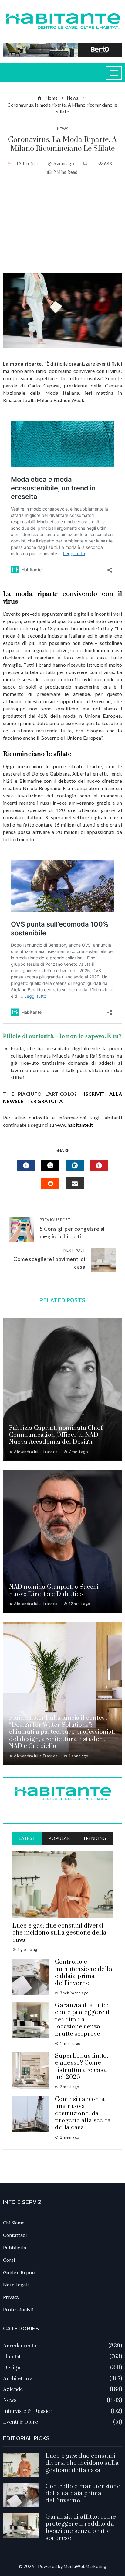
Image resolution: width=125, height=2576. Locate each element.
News (63, 129)
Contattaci (15, 2235)
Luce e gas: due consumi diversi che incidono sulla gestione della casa (60, 1933)
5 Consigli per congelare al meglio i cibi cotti (72, 1228)
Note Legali (16, 2284)
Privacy (11, 2297)
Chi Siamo (14, 2222)
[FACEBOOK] (26, 1165)
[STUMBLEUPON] (50, 1184)
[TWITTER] (50, 1165)
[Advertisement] (62, 225)
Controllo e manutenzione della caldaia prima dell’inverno (84, 1973)
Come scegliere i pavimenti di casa (49, 1259)
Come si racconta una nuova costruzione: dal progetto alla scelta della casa (83, 2114)
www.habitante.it (74, 1125)
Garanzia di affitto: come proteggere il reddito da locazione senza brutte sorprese (82, 2020)
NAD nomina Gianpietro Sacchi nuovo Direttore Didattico (54, 1591)
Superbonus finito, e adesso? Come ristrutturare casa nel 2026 (81, 2067)
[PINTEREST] (99, 1165)
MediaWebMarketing (85, 2566)
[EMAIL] (75, 1183)
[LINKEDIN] (75, 1165)
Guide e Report (20, 2272)
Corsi (9, 2260)
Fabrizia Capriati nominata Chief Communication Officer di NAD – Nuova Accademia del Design (56, 1435)
